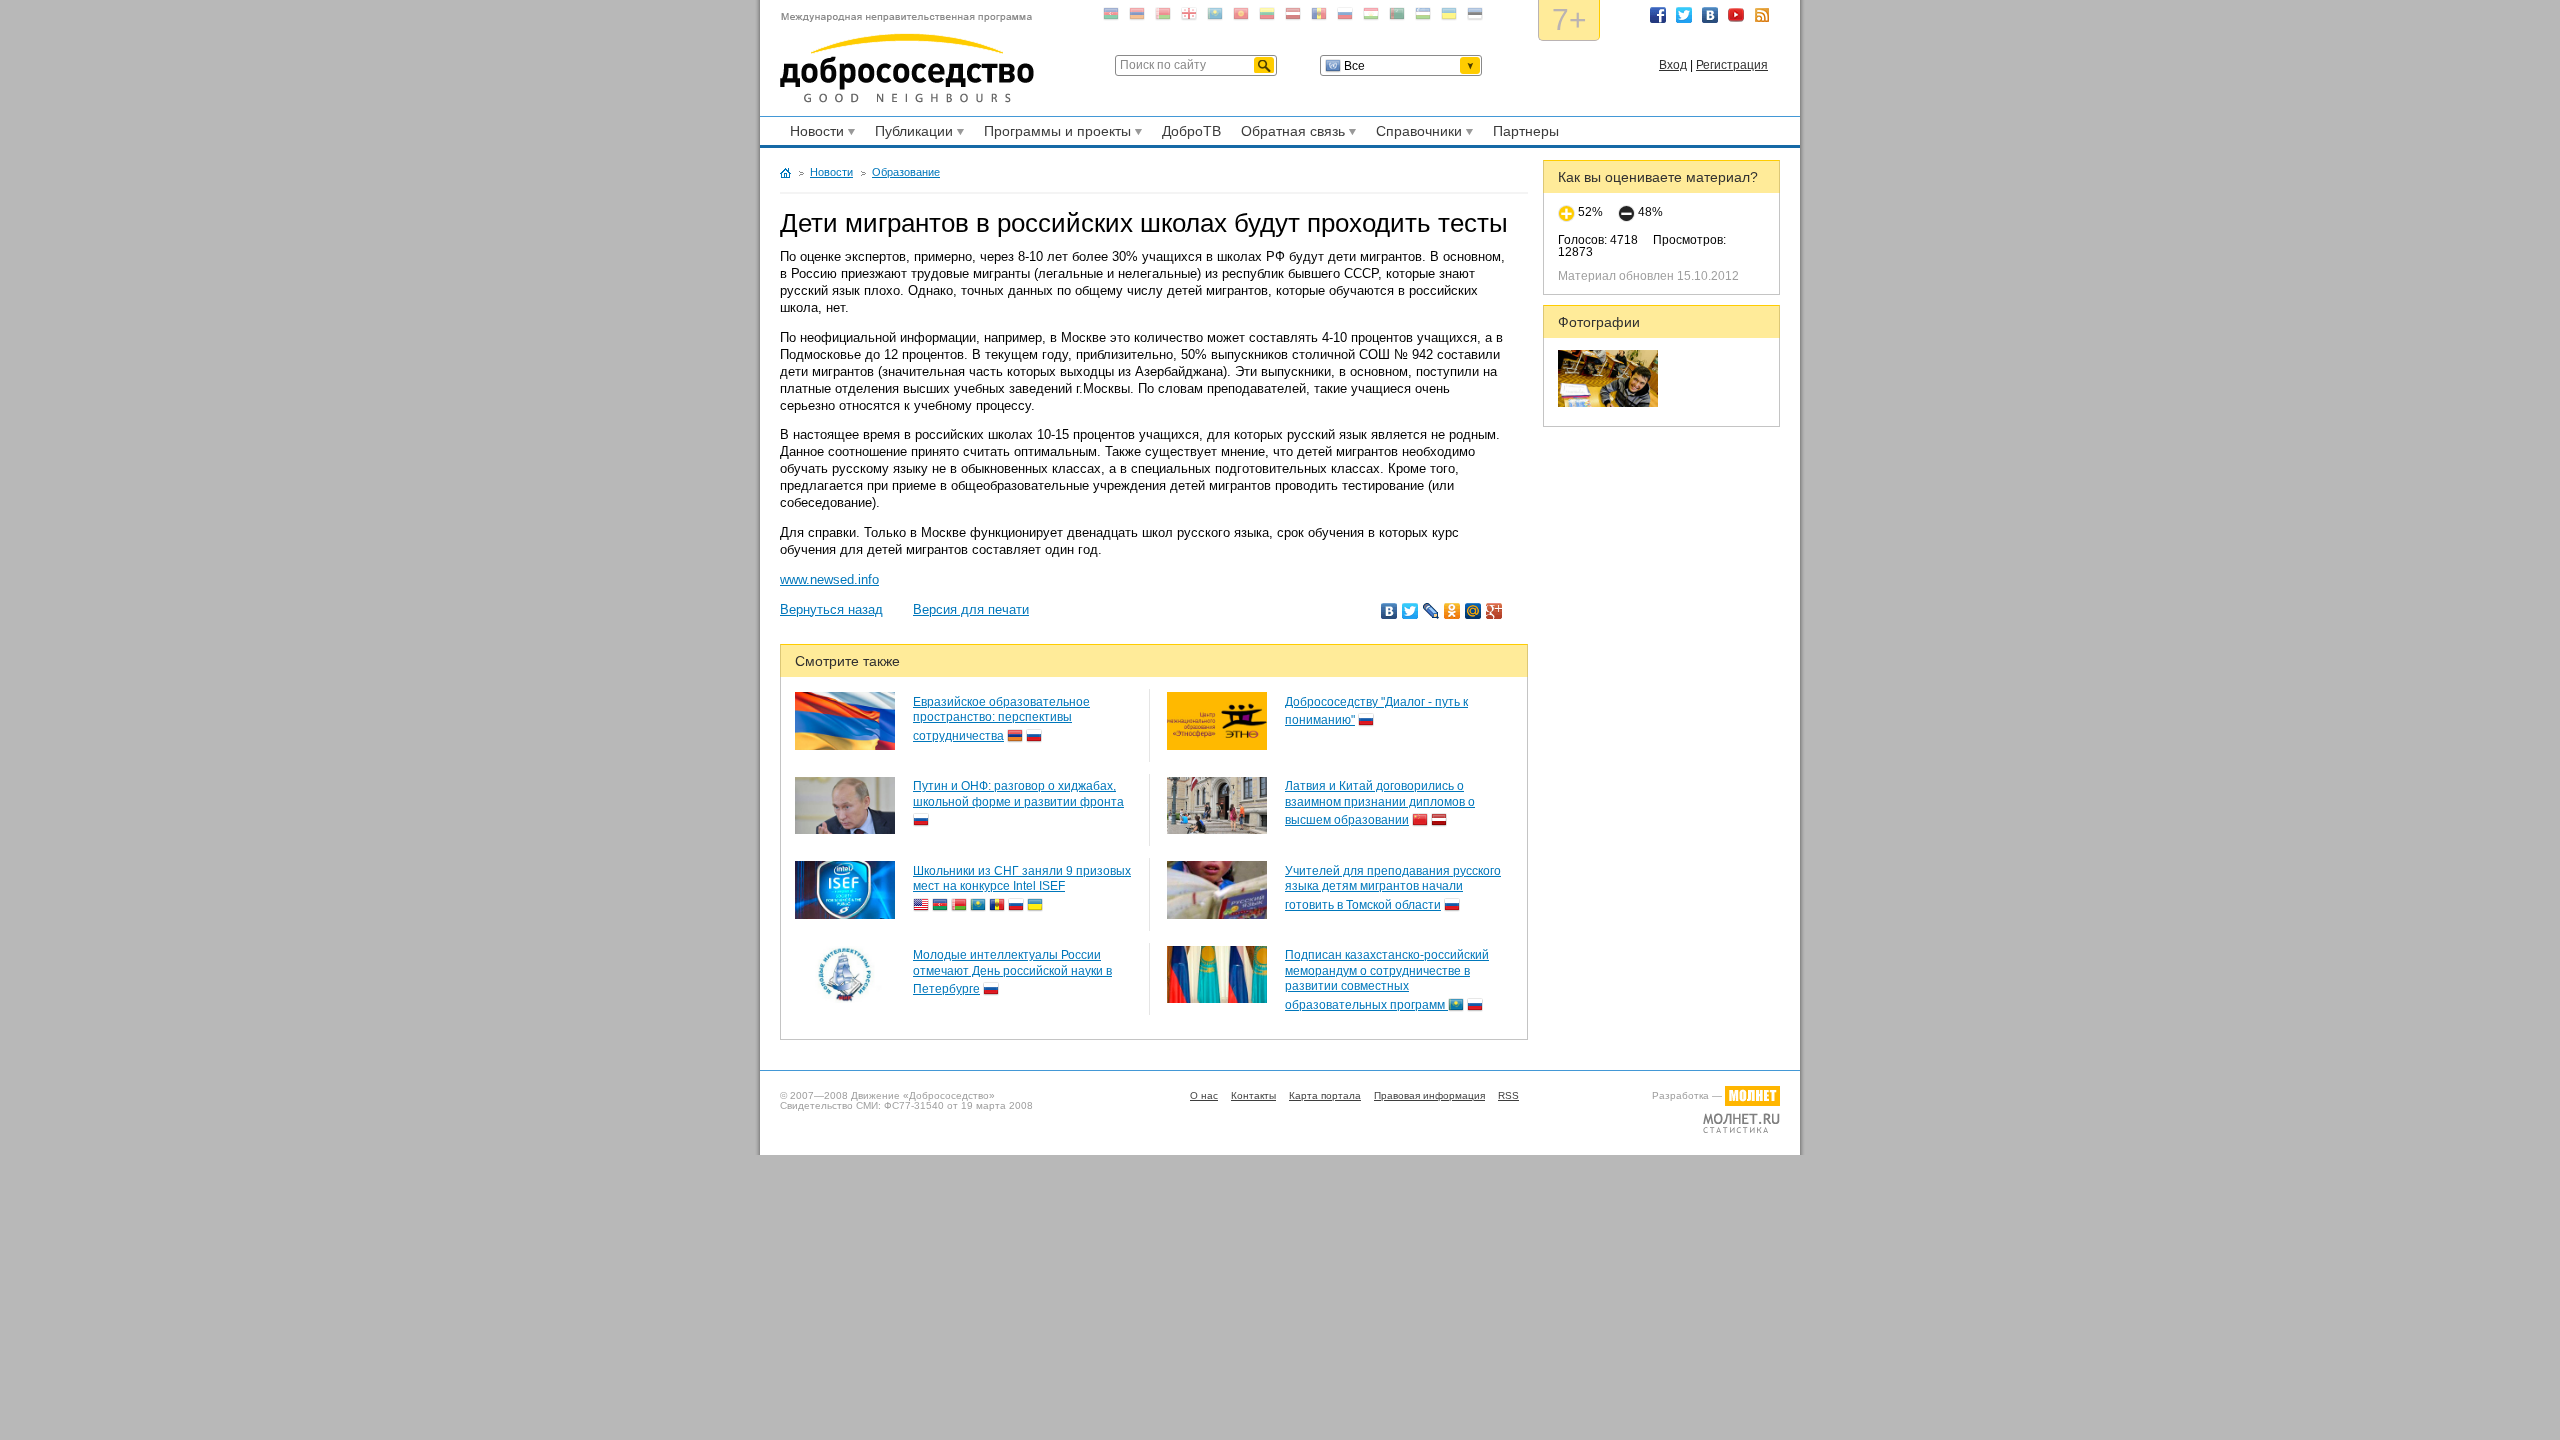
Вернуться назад (831, 609)
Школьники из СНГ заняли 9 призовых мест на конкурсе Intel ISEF (1022, 879)
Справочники (1416, 134)
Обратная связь (1290, 134)
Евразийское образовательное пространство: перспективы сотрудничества (1001, 719)
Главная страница (785, 173)
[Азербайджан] (1111, 17)
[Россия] (1345, 17)
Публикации (911, 134)
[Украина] (1449, 17)
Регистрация (1732, 65)
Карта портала (1325, 1095)
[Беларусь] (1163, 17)
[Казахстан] (1215, 17)
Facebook (1658, 15)
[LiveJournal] (1431, 611)
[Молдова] (1319, 17)
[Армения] (1137, 17)
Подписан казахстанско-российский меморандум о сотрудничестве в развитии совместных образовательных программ (1387, 980)
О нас (1204, 1095)
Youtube (1736, 15)
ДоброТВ (1191, 131)
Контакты (1253, 1095)
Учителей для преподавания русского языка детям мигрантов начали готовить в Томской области (1393, 888)
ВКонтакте (1710, 15)
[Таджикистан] (1371, 17)
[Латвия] (1293, 17)
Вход (1673, 65)
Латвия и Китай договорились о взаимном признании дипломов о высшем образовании (1380, 803)
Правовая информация (1429, 1095)
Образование (906, 172)
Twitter (1684, 15)
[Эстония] (1475, 17)
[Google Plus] (1494, 611)
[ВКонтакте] (1389, 611)
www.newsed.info (829, 579)
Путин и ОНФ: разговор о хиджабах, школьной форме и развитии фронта (1018, 794)
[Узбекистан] (1423, 17)
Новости (814, 134)
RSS (1762, 15)
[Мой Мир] (1473, 611)
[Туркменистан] (1397, 17)
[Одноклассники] (1452, 611)
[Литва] (1267, 17)
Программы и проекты (1054, 134)
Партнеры (1526, 131)
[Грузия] (1189, 17)
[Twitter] (1410, 611)
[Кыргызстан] (1241, 17)
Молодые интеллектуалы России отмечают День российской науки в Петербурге (1012, 972)
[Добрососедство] (907, 58)
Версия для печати (971, 609)
